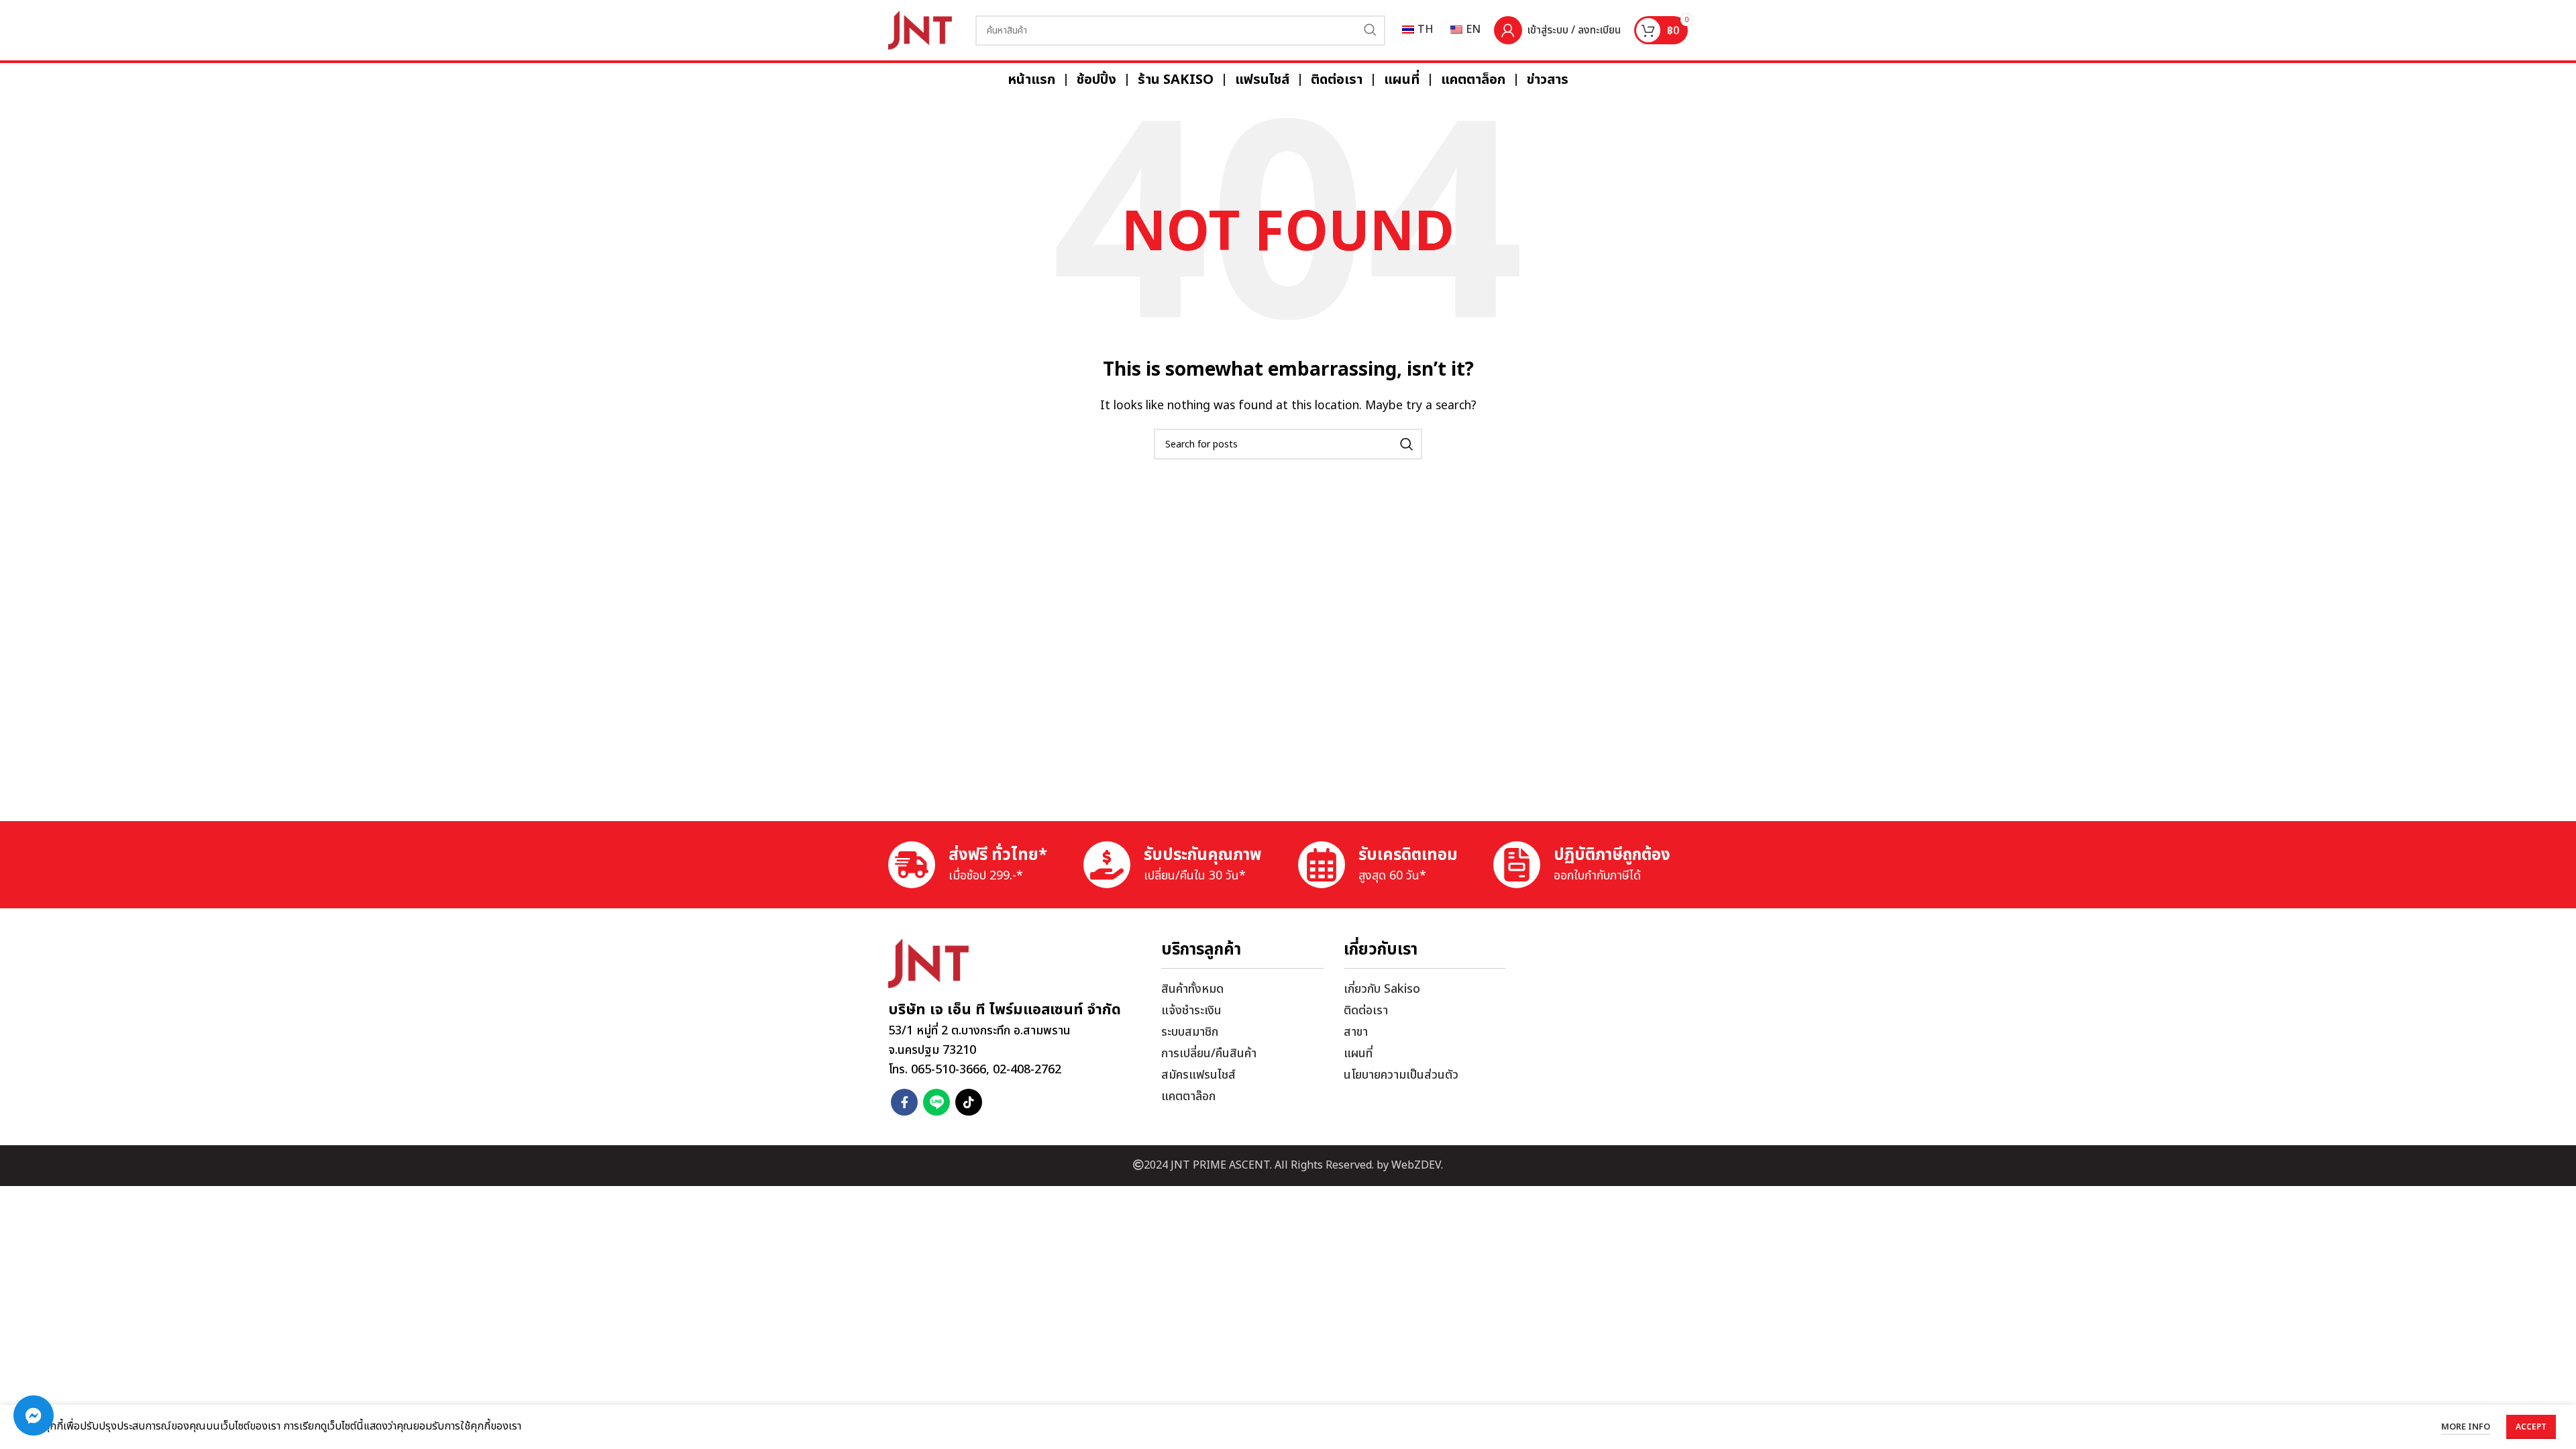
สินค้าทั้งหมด (1192, 989)
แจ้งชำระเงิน (1191, 1011)
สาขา (1356, 1032)
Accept (2531, 1427)
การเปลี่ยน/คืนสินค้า (1209, 1054)
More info (2466, 1427)
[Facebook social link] (904, 1102)
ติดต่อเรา (1366, 1011)
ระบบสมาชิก (1190, 1032)
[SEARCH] (1370, 31)
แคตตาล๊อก (1188, 1096)
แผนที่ (1358, 1054)
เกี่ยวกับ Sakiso (1382, 989)
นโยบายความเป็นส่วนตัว (1401, 1075)
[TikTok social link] (969, 1102)
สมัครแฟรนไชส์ (1198, 1075)
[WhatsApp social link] (936, 1102)
